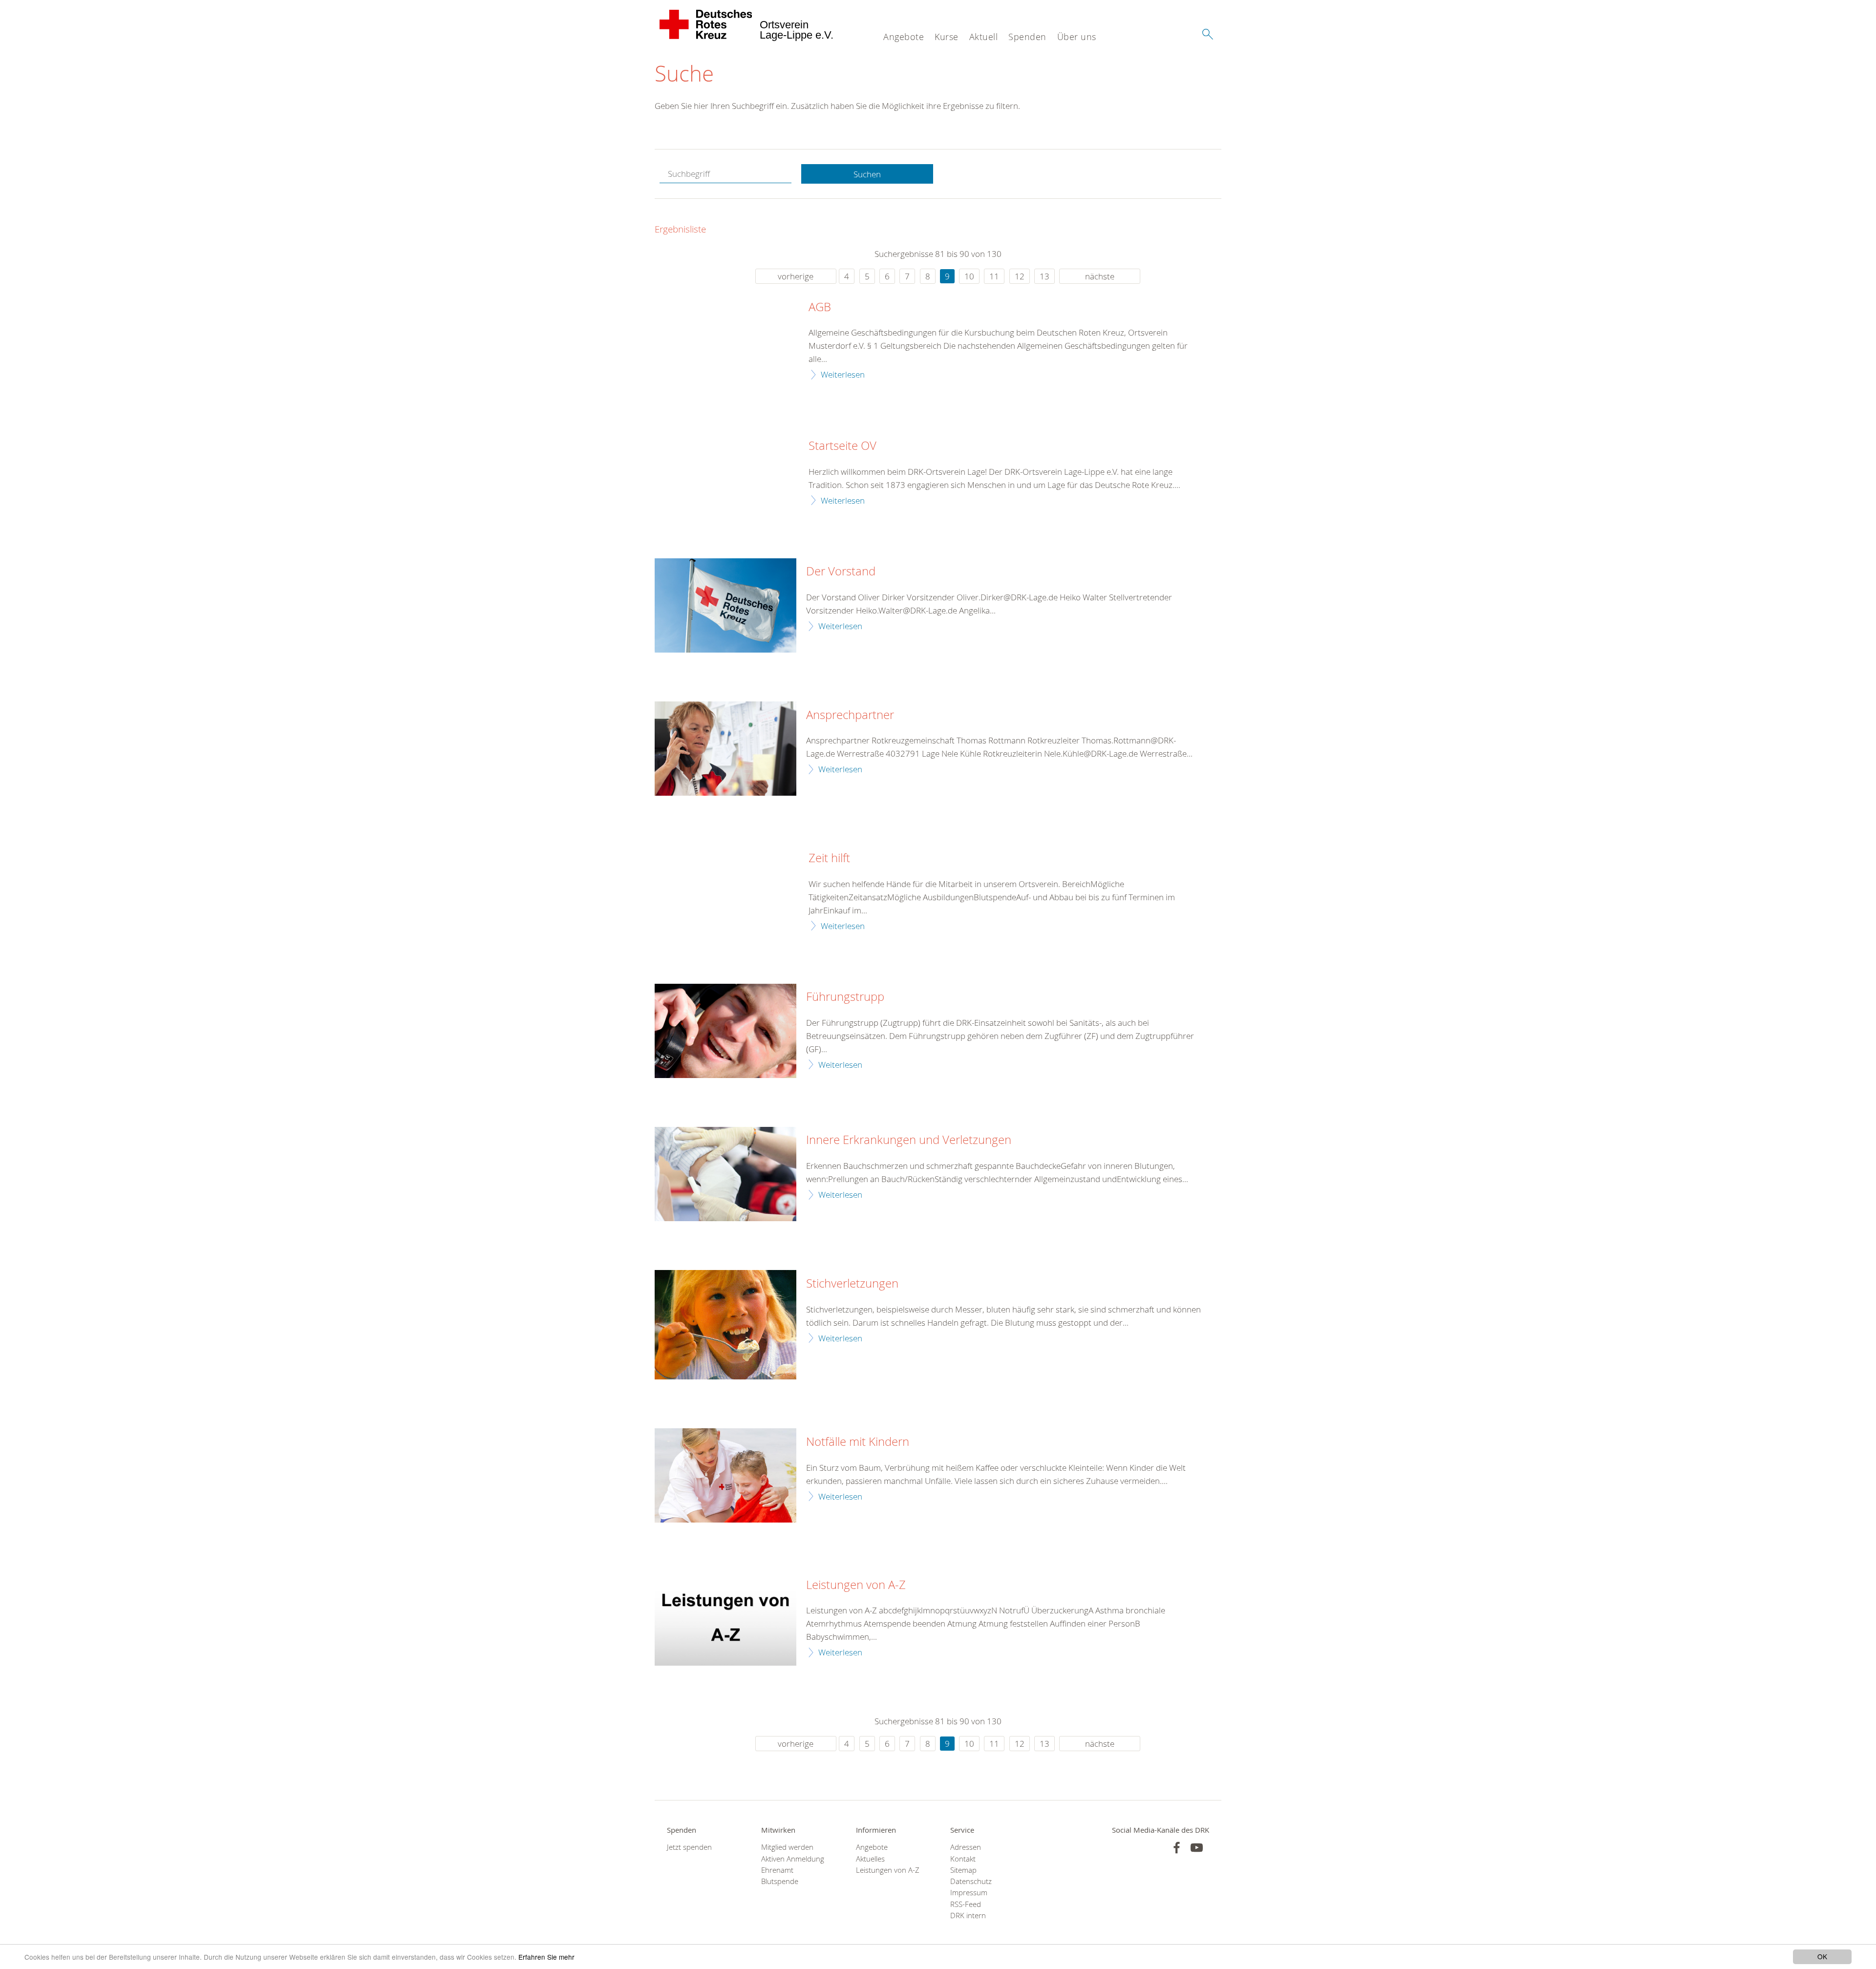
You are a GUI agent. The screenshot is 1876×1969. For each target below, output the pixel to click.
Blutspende (780, 1881)
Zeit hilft (829, 858)
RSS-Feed (966, 1904)
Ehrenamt (777, 1870)
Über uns (1077, 37)
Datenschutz (971, 1881)
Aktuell (984, 37)
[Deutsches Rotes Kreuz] (706, 24)
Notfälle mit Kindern (858, 1442)
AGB (820, 307)
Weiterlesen (843, 374)
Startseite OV (842, 446)
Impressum (969, 1893)
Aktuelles (870, 1859)
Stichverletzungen (852, 1284)
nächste (1100, 276)
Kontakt (963, 1859)
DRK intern (968, 1916)
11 (994, 276)
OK (1822, 1956)
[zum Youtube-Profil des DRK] (1197, 1848)
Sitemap (963, 1870)
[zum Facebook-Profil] (1177, 1848)
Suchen (867, 174)
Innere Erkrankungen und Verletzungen (909, 1140)
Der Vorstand (841, 572)
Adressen (966, 1847)
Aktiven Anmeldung (793, 1859)
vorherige (796, 276)
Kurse (947, 37)
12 (1020, 276)
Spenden (1027, 37)
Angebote (904, 37)
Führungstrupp (845, 997)
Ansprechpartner (850, 715)
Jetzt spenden (689, 1847)
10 (969, 276)
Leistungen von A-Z (856, 1585)
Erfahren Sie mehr (546, 1957)
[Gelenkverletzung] (725, 1174)
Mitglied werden (787, 1847)
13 (1045, 276)
